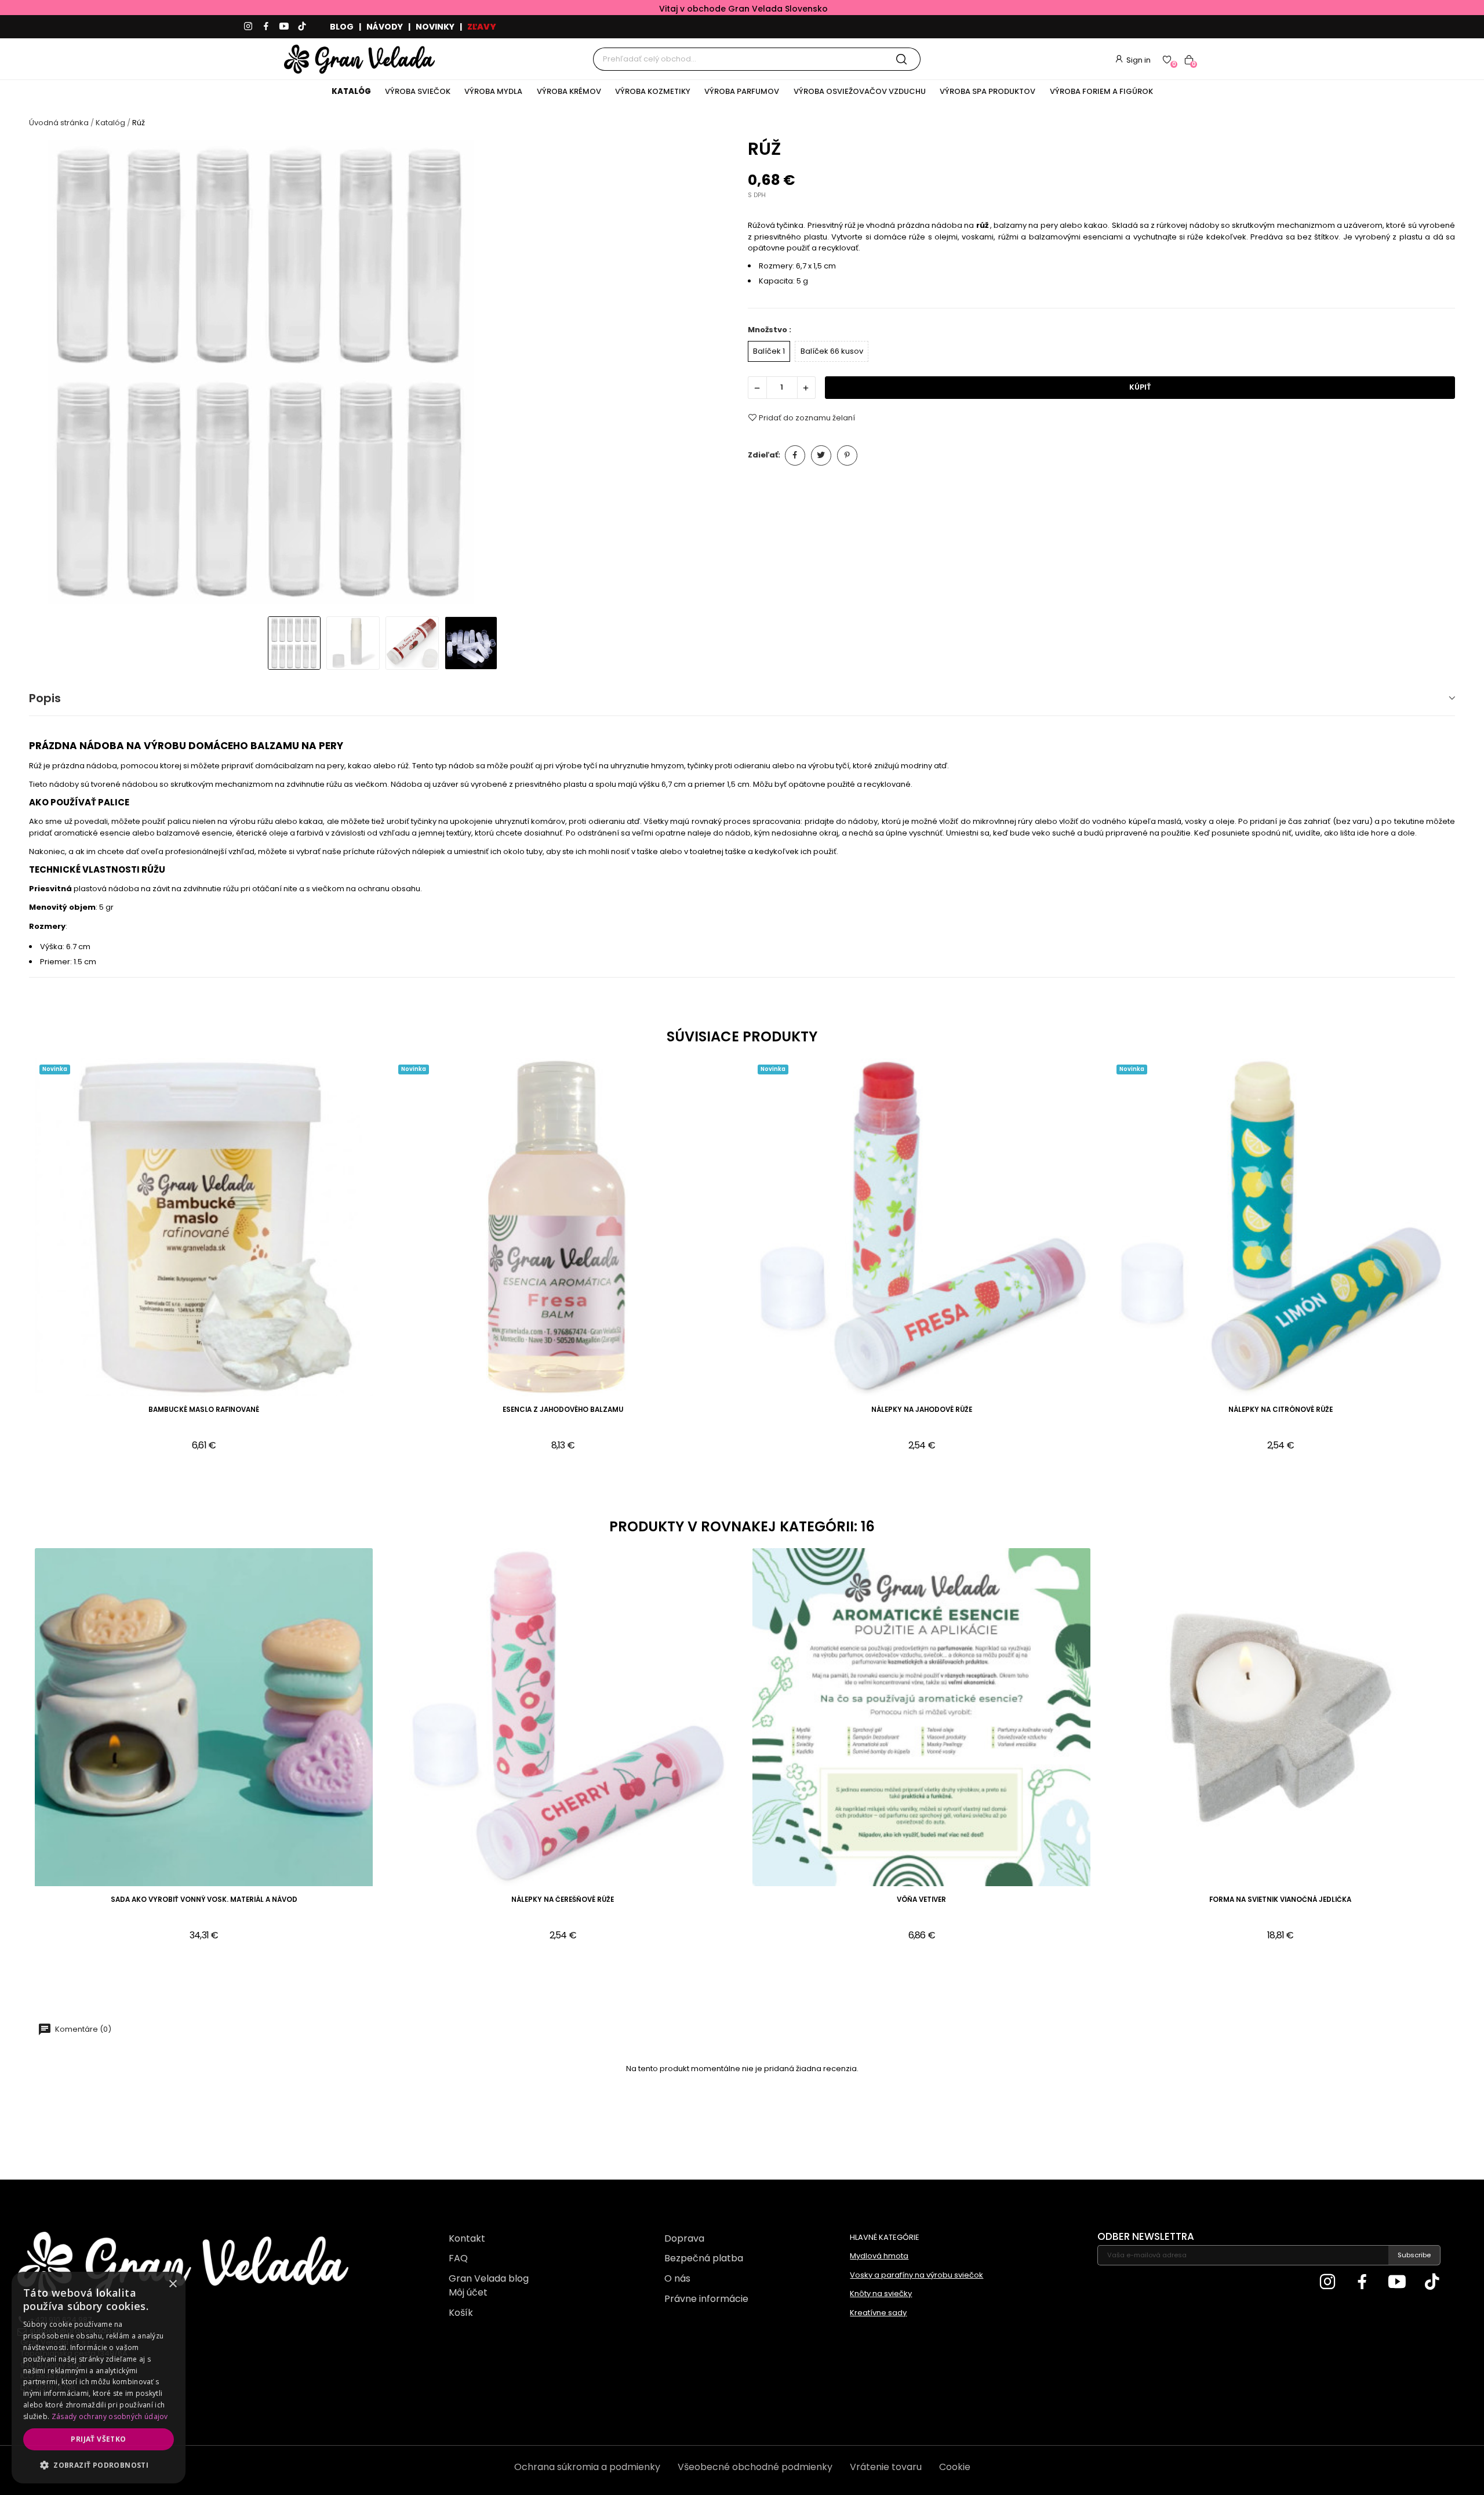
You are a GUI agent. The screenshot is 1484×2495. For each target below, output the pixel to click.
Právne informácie (706, 2299)
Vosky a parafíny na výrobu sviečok (916, 2275)
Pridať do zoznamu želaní (807, 417)
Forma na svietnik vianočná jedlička (1280, 1900)
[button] (99, 2465)
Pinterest (847, 455)
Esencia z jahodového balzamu (563, 1410)
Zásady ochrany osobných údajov (110, 2416)
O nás (677, 2278)
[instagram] (248, 27)
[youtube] (284, 27)
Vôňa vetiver (921, 1900)
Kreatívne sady (878, 2313)
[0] (1167, 59)
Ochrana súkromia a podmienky (587, 2467)
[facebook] (266, 27)
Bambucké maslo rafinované (204, 1410)
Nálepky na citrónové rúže (1281, 1410)
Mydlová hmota (879, 2256)
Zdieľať (795, 455)
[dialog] (99, 2378)
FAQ (458, 2258)
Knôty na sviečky (881, 2294)
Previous (48, 374)
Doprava (684, 2238)
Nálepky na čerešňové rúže (563, 1900)
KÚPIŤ (1140, 387)
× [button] (172, 2284)
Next (717, 374)
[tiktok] (302, 27)
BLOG (342, 27)
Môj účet (468, 2292)
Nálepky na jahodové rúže (922, 1410)
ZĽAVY (482, 27)
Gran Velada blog (489, 2278)
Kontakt (467, 2238)
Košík (461, 2313)
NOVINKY (435, 27)
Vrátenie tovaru (886, 2467)
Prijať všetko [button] (98, 2439)
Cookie (955, 2467)
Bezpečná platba (704, 2258)
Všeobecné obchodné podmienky (755, 2467)
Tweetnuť (821, 455)
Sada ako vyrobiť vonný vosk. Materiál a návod (204, 1900)
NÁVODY (385, 27)
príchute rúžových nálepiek (394, 851)
